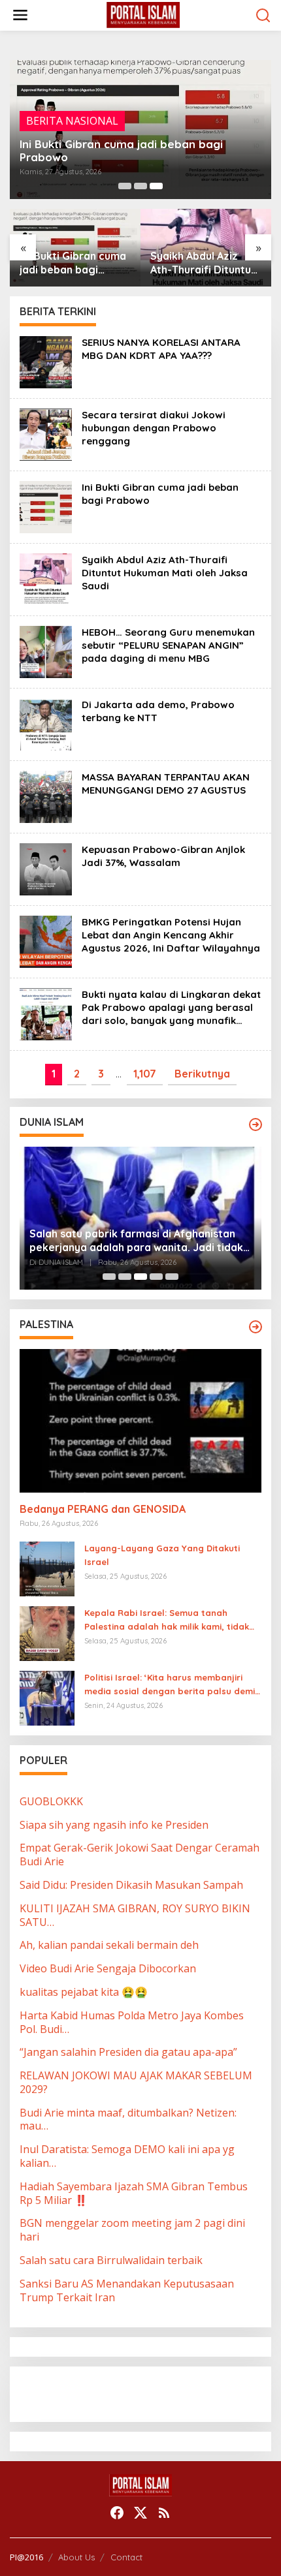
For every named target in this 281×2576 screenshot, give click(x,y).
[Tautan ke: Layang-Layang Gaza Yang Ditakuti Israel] (47, 1568)
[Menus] (20, 15)
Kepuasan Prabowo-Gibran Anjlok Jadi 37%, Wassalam (163, 856)
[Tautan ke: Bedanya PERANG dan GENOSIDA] (140, 1421)
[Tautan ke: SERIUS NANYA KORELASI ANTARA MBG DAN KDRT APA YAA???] (46, 361)
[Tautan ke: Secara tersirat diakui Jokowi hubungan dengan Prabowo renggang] (46, 433)
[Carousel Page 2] (140, 186)
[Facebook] (117, 2513)
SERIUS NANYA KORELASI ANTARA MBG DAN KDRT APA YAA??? (161, 349)
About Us (76, 2557)
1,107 (145, 1074)
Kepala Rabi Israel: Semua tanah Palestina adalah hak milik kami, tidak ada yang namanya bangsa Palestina (167, 1621)
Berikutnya (202, 1074)
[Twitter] (140, 2513)
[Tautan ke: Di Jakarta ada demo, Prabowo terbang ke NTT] (46, 723)
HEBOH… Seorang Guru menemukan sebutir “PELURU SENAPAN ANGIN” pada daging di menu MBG (168, 645)
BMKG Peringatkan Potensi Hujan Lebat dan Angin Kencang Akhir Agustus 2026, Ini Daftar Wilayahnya (171, 935)
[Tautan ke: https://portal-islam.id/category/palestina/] (256, 1327)
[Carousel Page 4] (156, 1277)
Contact (126, 2557)
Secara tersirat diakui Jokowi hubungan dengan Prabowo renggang (154, 428)
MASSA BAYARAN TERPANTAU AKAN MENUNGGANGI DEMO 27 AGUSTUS (166, 784)
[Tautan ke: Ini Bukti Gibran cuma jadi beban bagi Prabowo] (46, 506)
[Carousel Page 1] (125, 186)
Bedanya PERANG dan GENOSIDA (103, 1509)
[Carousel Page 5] (172, 1277)
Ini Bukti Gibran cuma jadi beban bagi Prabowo (121, 151)
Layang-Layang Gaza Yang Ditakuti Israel (162, 1555)
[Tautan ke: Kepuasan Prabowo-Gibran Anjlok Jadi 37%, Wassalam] (46, 868)
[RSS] (164, 2513)
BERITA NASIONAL (72, 121)
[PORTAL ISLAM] (143, 14)
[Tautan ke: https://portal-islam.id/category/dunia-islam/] (256, 1125)
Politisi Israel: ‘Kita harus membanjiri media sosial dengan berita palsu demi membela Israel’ (170, 1685)
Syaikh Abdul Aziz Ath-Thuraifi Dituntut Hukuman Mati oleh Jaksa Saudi (203, 263)
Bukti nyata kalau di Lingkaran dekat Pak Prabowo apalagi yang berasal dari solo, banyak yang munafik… (171, 1007)
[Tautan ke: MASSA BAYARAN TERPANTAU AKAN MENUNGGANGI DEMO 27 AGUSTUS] (46, 796)
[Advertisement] (124, 2393)
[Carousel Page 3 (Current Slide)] (156, 186)
